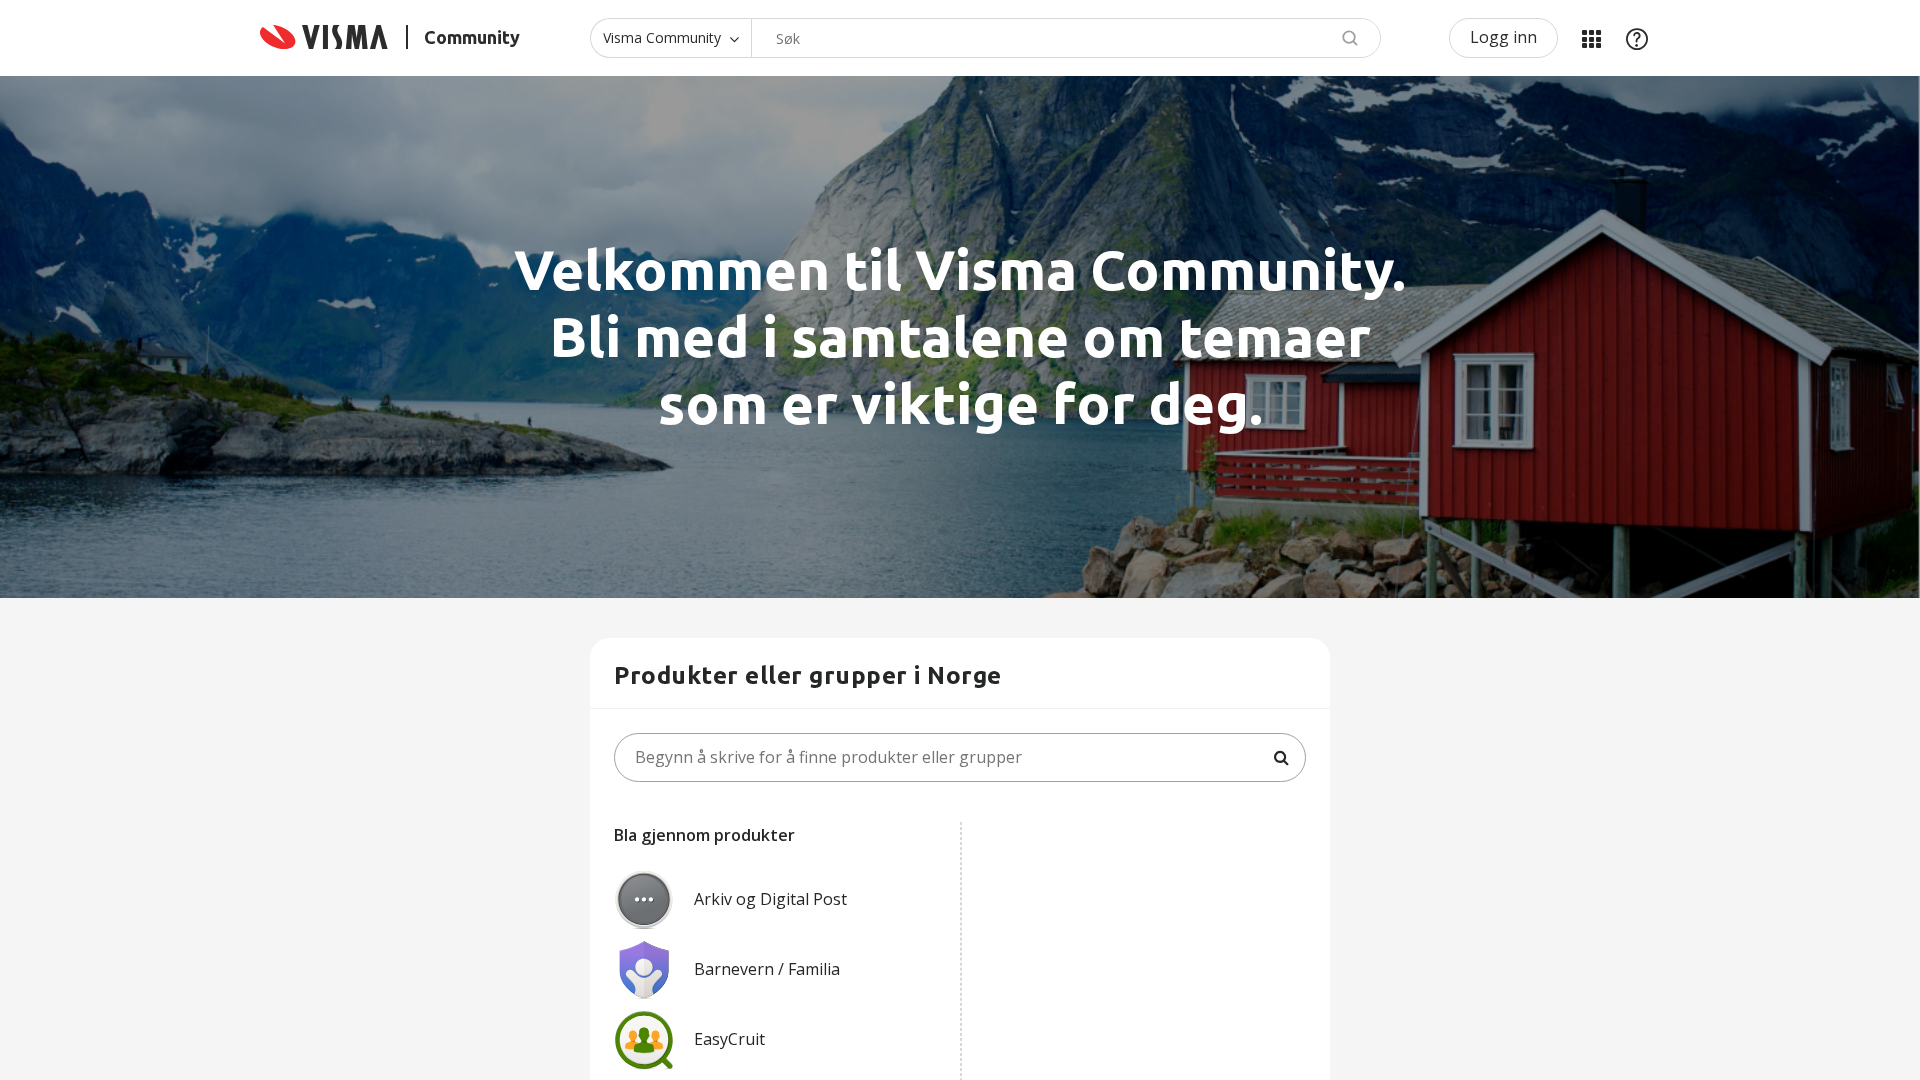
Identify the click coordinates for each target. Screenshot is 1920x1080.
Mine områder (1591, 38)
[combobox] (1066, 38)
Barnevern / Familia (767, 969)
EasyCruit (729, 1039)
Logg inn (1503, 37)
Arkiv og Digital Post (770, 899)
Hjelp (1637, 38)
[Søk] (1281, 758)
